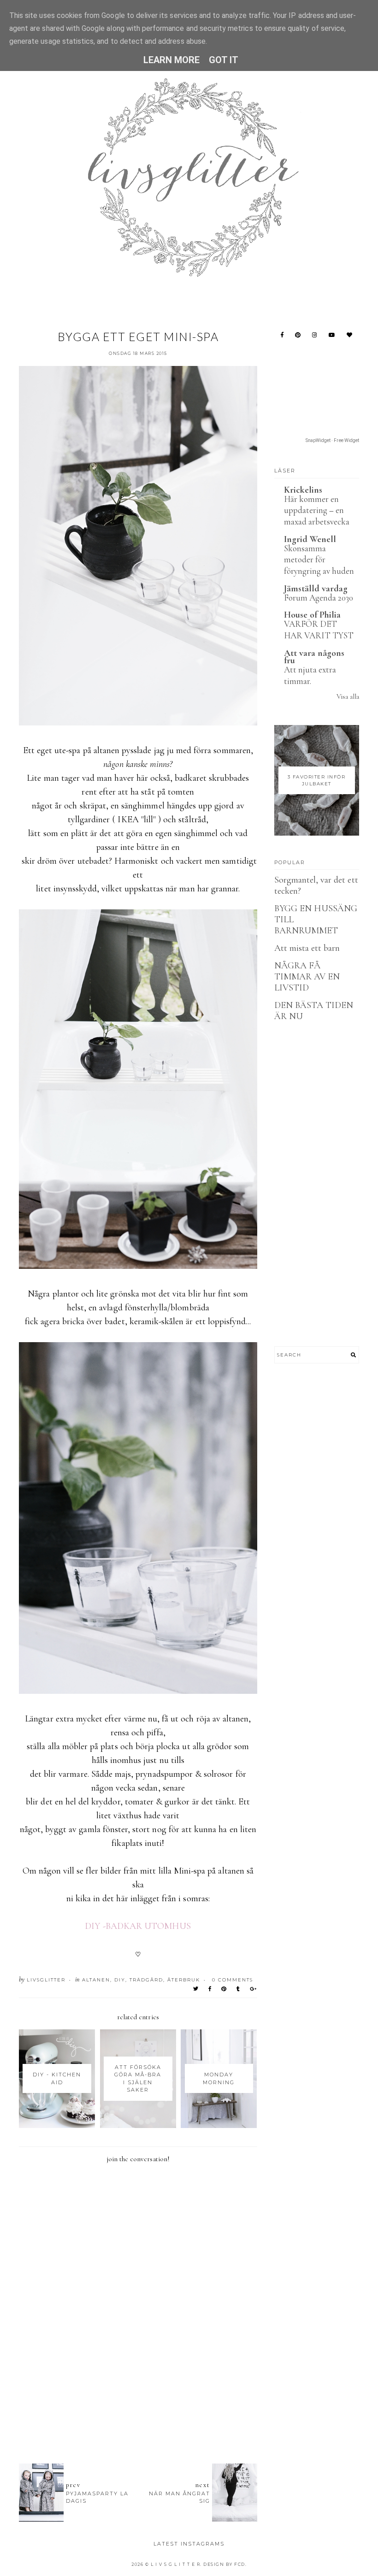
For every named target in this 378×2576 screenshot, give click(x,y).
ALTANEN (96, 1980)
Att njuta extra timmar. (310, 675)
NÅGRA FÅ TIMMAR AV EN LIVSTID (307, 977)
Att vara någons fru (314, 657)
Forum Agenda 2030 (319, 598)
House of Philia (313, 615)
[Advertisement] (187, 2406)
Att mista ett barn (307, 948)
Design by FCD (224, 2564)
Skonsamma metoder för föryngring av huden (319, 560)
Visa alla (348, 696)
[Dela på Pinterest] (224, 1989)
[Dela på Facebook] (210, 1989)
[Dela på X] (196, 1989)
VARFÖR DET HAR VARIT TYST (319, 630)
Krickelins (303, 490)
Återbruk (184, 1980)
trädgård (146, 1980)
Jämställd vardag (316, 589)
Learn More (172, 60)
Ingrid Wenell (310, 539)
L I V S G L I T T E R (176, 2564)
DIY (120, 1980)
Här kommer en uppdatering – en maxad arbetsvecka (317, 510)
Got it (224, 60)
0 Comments (233, 1980)
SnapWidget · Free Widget (332, 440)
